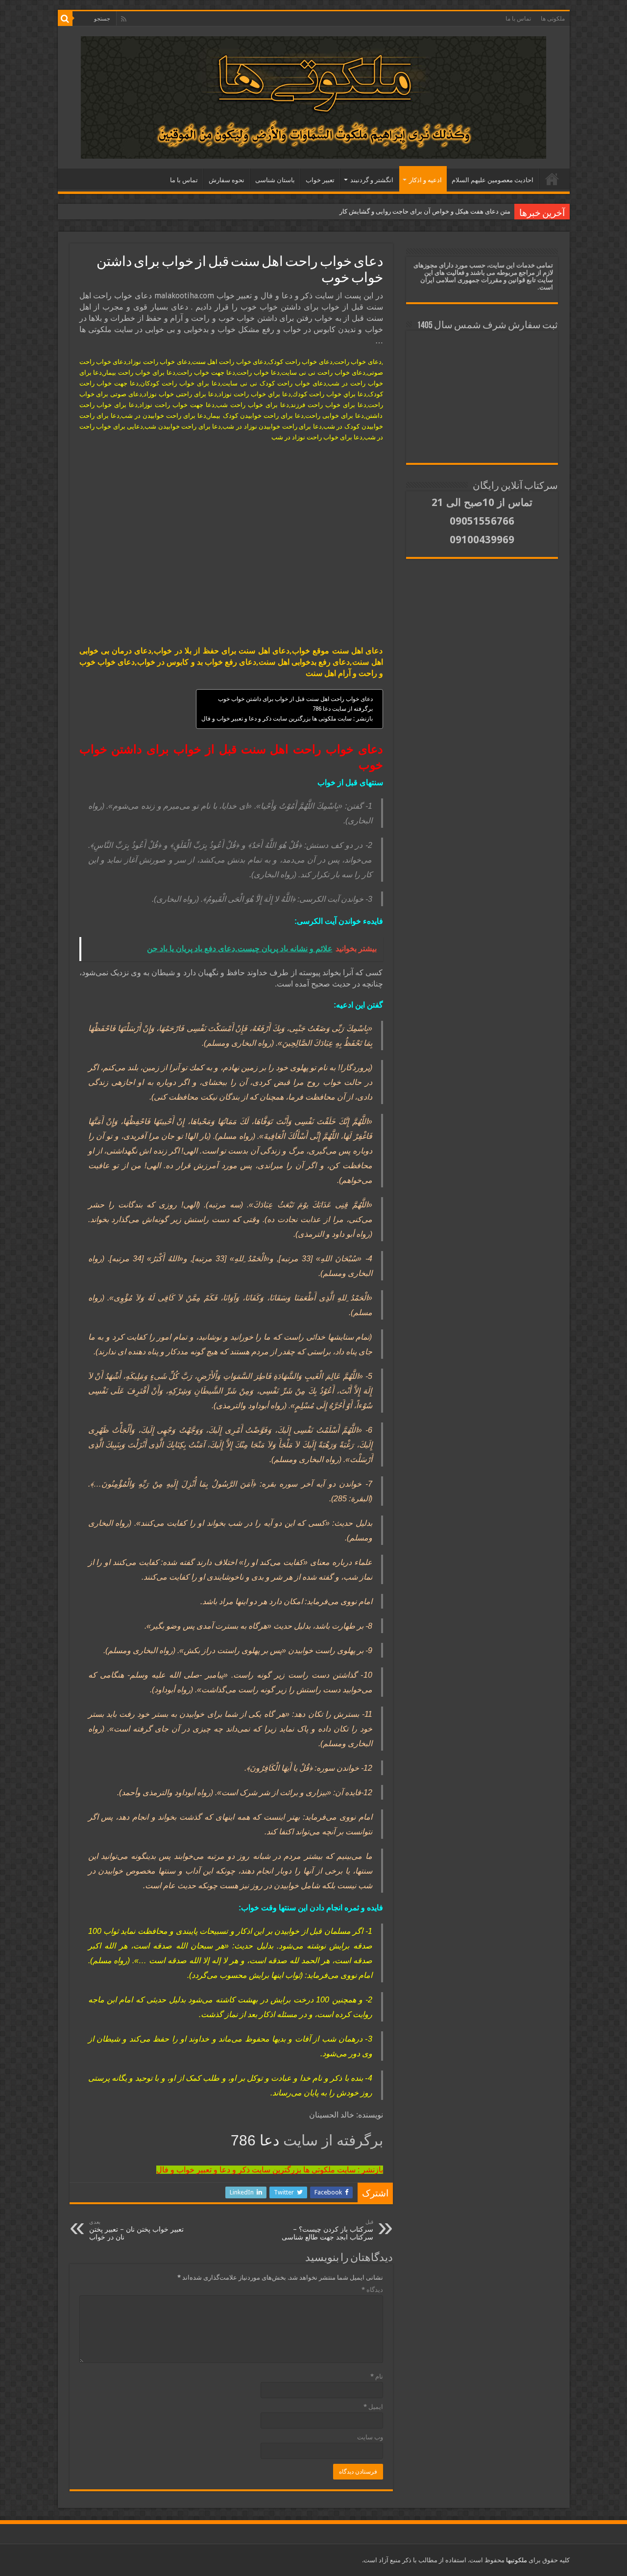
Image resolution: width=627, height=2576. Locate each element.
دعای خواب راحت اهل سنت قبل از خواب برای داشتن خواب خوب (295, 699)
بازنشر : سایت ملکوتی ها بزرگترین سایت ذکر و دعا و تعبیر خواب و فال (287, 719)
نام (377, 2376)
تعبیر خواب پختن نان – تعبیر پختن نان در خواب (136, 2230)
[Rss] (124, 19)
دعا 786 (257, 2140)
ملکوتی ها (553, 19)
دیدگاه (372, 2290)
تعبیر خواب (320, 180)
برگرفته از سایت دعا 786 (343, 709)
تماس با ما (518, 19)
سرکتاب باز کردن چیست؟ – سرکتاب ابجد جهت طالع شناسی (327, 2230)
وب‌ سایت (370, 2437)
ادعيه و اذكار (425, 180)
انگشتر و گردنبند (372, 180)
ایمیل (373, 2407)
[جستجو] (65, 19)
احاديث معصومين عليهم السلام (493, 180)
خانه (552, 179)
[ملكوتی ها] (313, 96)
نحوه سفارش (227, 180)
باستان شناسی (275, 180)
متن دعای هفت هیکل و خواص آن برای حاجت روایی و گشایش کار (425, 211)
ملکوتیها (516, 2560)
